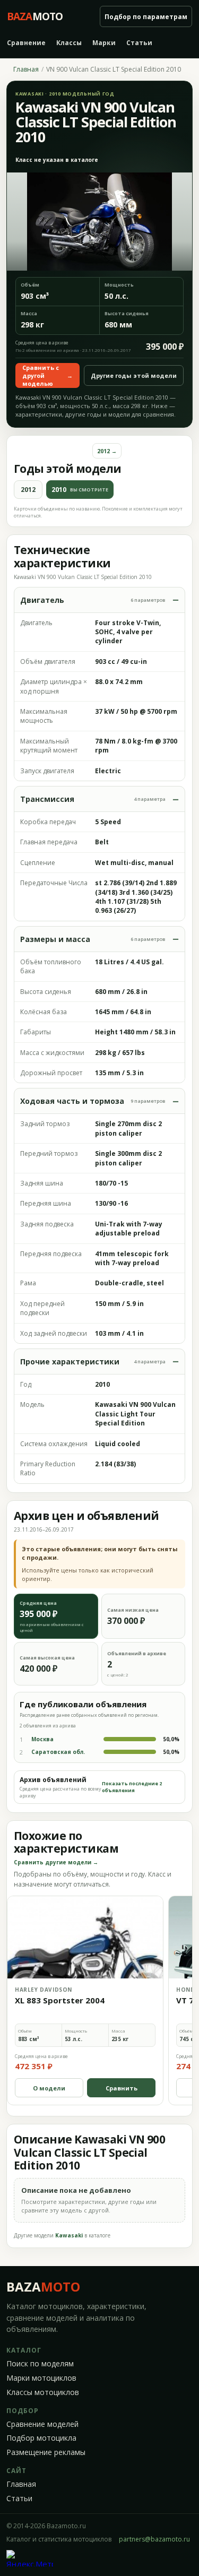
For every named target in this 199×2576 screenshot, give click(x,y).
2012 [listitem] (28, 490)
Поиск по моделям (40, 2364)
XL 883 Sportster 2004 (60, 2000)
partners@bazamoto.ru (154, 2539)
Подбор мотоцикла (41, 2438)
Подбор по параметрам (146, 17)
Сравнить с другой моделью (47, 375)
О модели (49, 2088)
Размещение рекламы (46, 2452)
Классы (69, 43)
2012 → (107, 451)
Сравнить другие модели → (56, 1862)
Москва (42, 1739)
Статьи (139, 43)
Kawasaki (69, 2235)
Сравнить (122, 2088)
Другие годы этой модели (134, 375)
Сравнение (26, 43)
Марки (104, 43)
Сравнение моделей (42, 2424)
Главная (26, 70)
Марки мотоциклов (41, 2378)
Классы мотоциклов (43, 2392)
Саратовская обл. (58, 1752)
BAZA (43, 2287)
